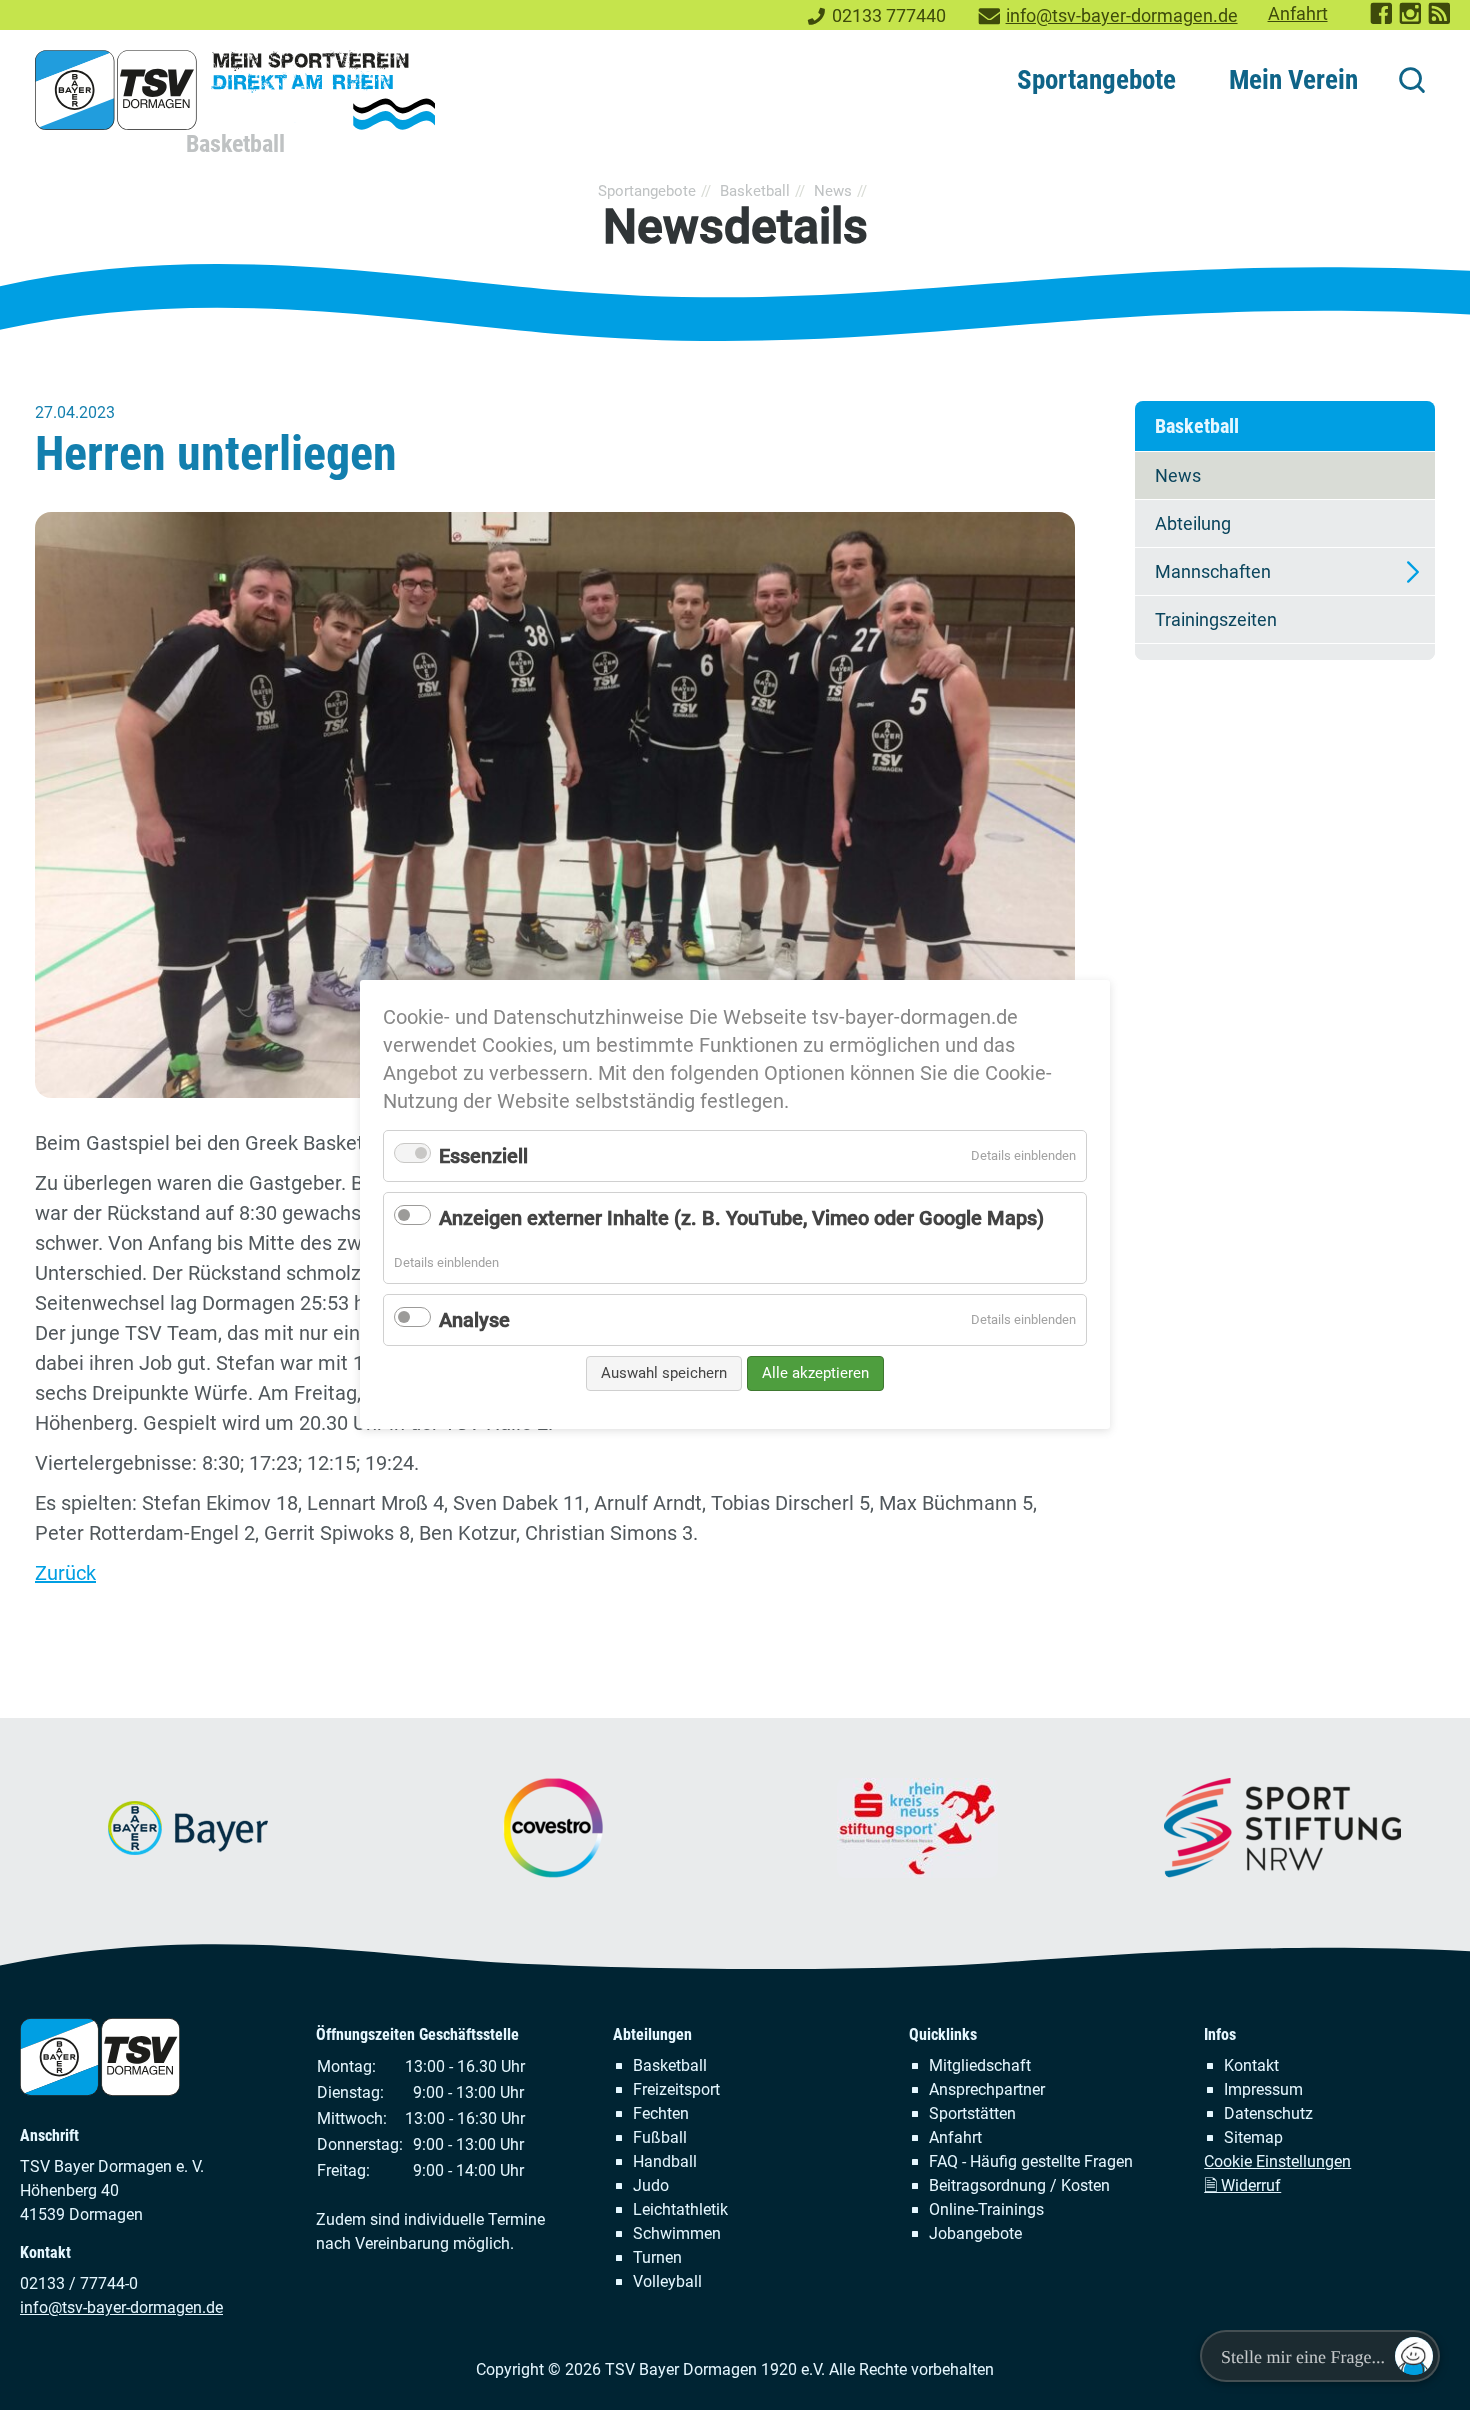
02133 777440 (889, 16)
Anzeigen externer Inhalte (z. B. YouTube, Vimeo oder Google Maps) (741, 1218)
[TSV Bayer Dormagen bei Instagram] (1411, 20)
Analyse (474, 1320)
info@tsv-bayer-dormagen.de (1122, 16)
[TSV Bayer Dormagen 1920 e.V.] (235, 90)
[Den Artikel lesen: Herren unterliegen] (555, 804)
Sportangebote (1096, 80)
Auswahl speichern (664, 1373)
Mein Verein (1293, 80)
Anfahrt (1298, 14)
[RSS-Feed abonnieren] (1440, 20)
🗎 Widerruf (1242, 2185)
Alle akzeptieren (815, 1373)
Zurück (65, 1573)
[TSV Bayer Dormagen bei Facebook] (1382, 20)
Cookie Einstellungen (1277, 2161)
